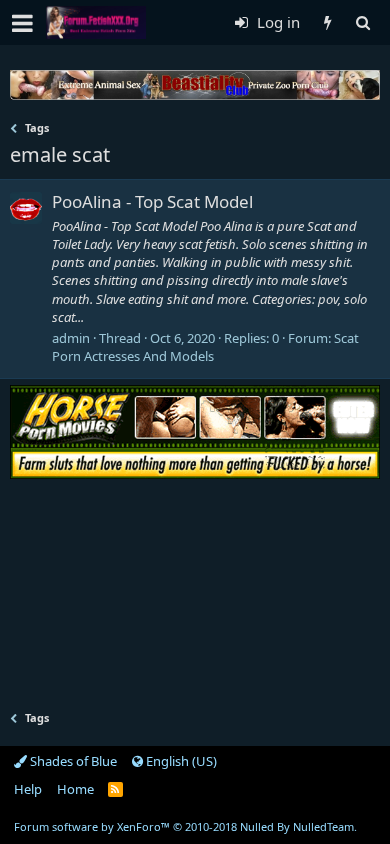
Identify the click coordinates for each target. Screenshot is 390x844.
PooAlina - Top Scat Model (152, 201)
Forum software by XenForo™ (185, 826)
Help (28, 789)
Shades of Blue (72, 761)
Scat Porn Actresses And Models (205, 347)
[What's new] (327, 22)
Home (75, 789)
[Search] (362, 22)
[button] (22, 23)
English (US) (180, 761)
